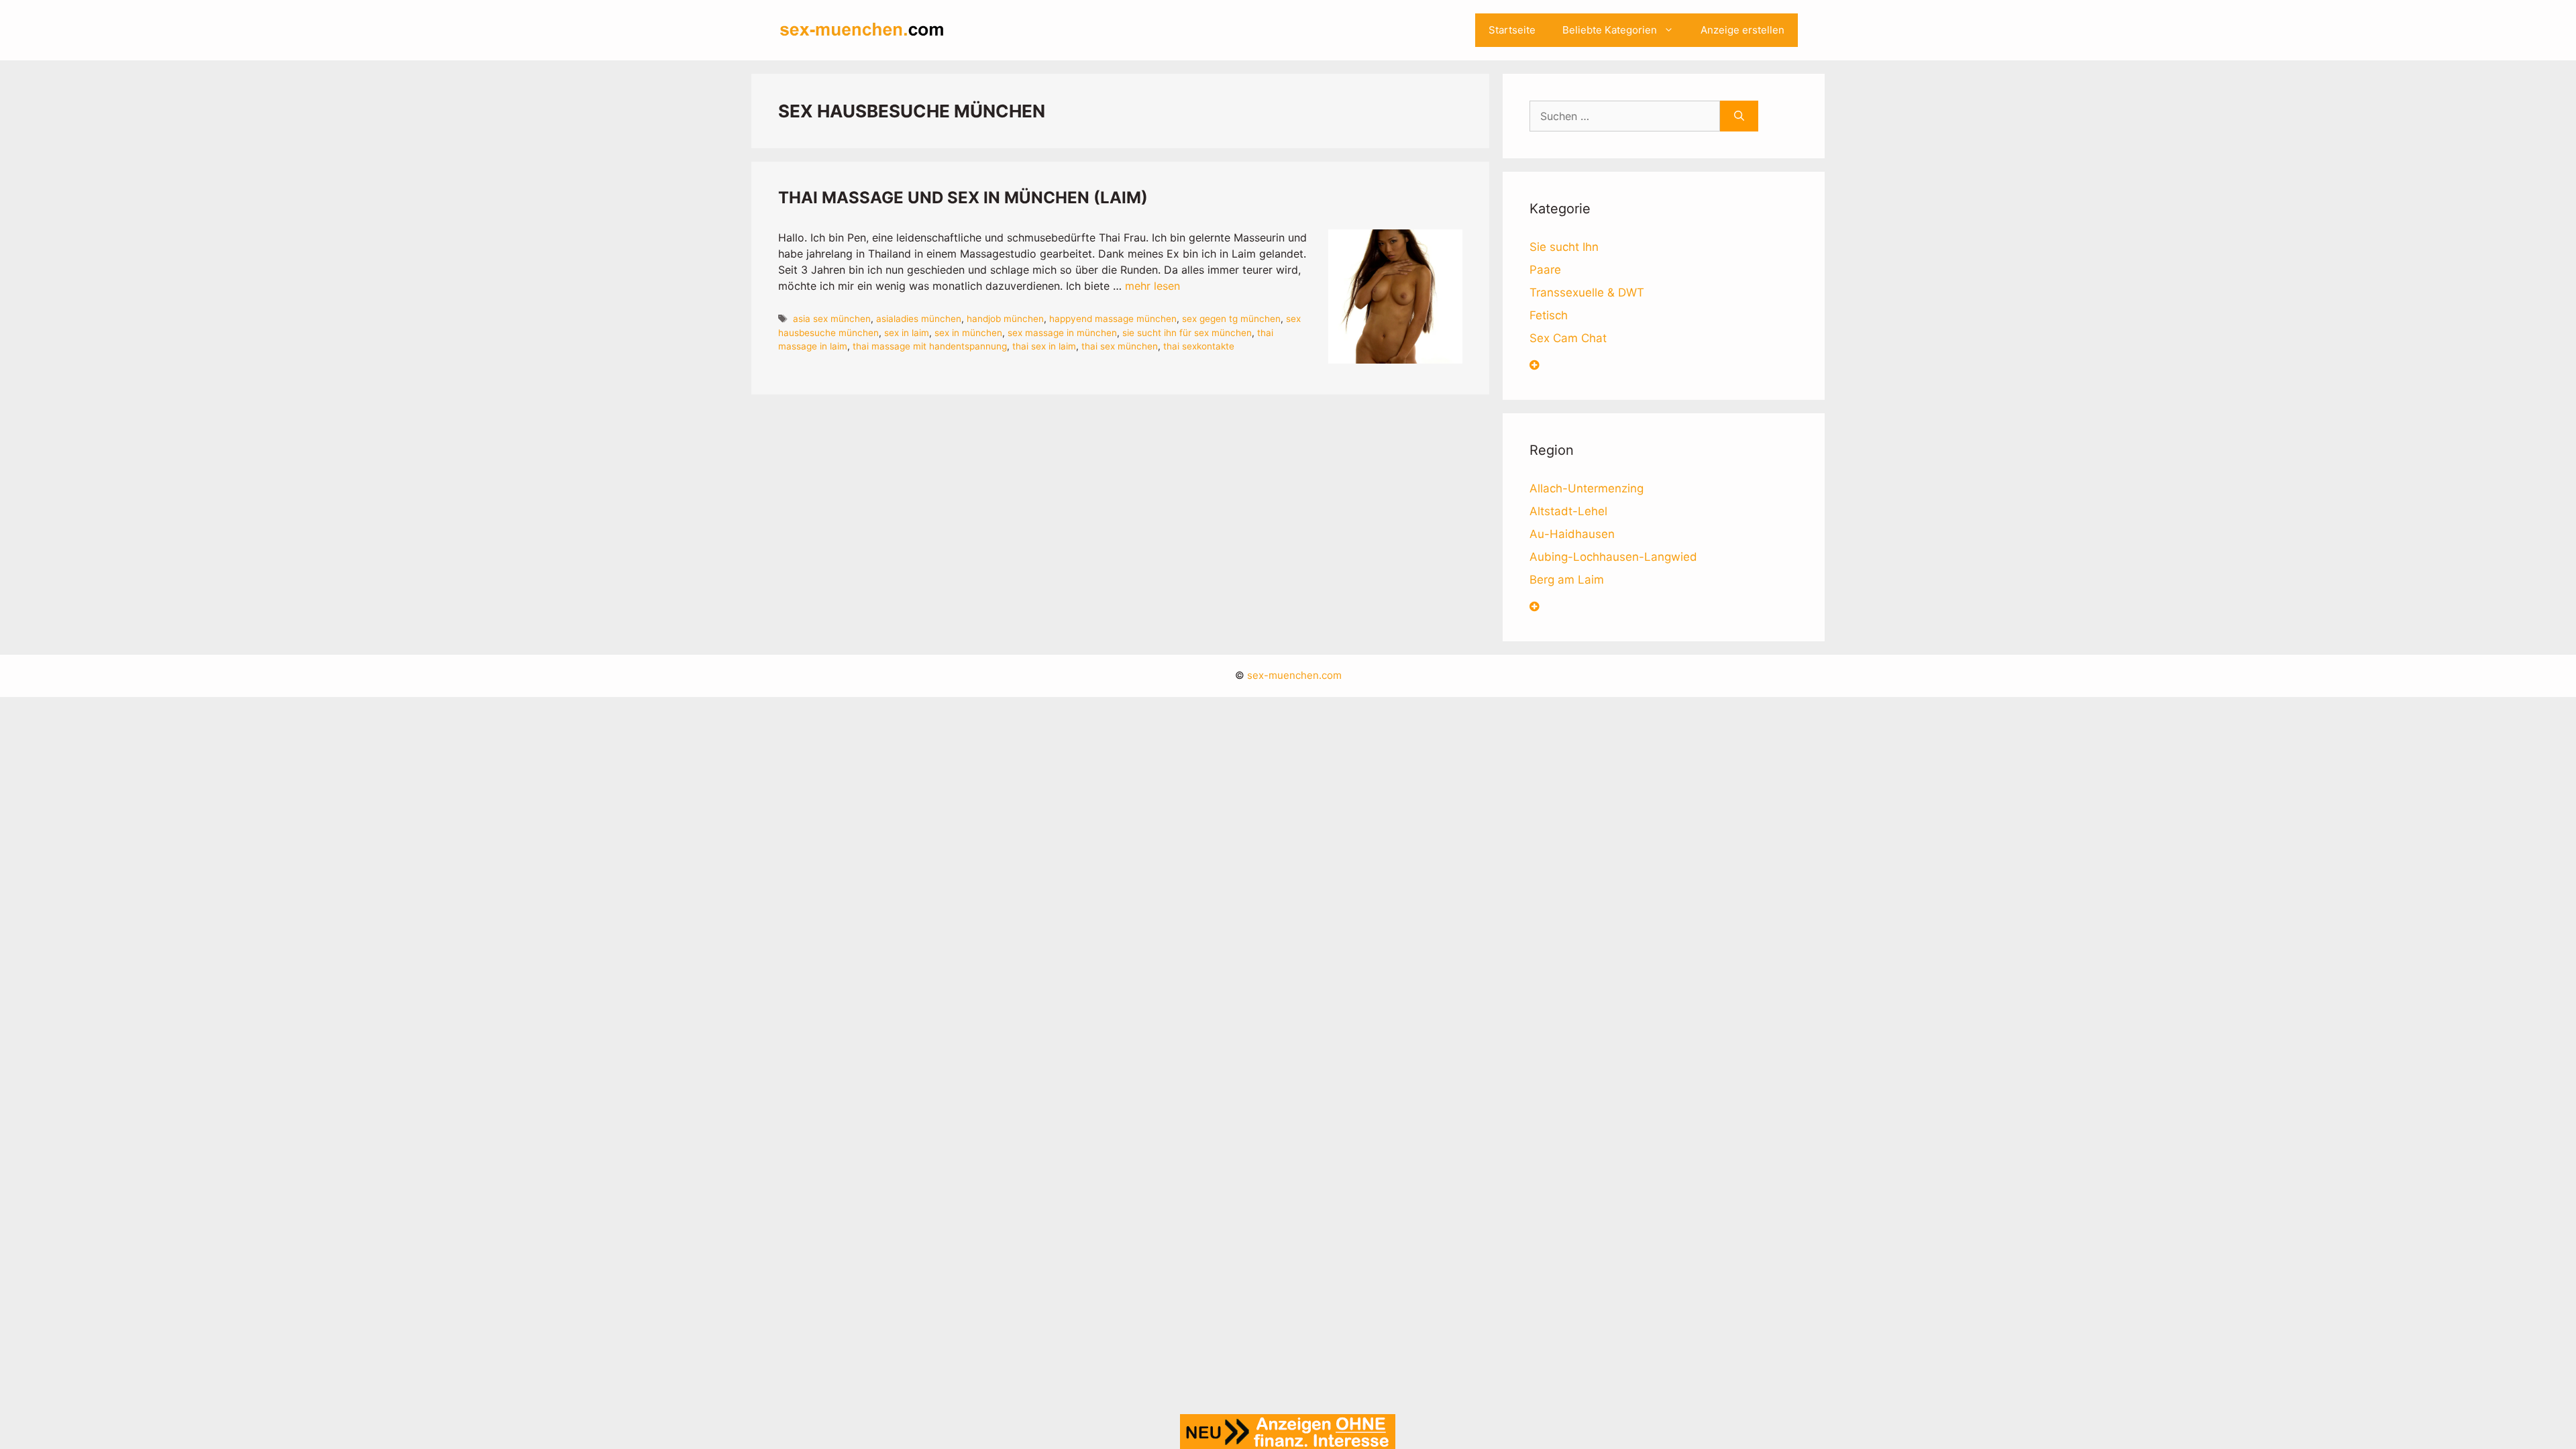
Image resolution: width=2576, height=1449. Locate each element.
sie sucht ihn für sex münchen (1187, 333)
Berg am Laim (1567, 580)
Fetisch (1549, 315)
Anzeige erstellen (1742, 30)
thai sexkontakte (1199, 346)
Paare (1545, 270)
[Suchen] (1739, 116)
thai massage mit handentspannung (930, 346)
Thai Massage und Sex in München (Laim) (963, 198)
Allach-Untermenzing (1587, 488)
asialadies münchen (919, 319)
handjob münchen (1005, 319)
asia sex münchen (832, 319)
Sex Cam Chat (1568, 338)
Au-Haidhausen (1572, 534)
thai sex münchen (1120, 346)
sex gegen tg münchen (1231, 319)
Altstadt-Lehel (1568, 511)
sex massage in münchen (1062, 333)
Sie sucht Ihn (1564, 247)
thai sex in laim (1044, 346)
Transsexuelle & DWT (1587, 292)
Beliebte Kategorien (1610, 30)
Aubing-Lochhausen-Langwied (1613, 557)
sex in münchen (968, 333)
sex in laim (907, 333)
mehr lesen (1152, 286)
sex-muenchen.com (1294, 675)
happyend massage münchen (1113, 319)
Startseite (1512, 30)
